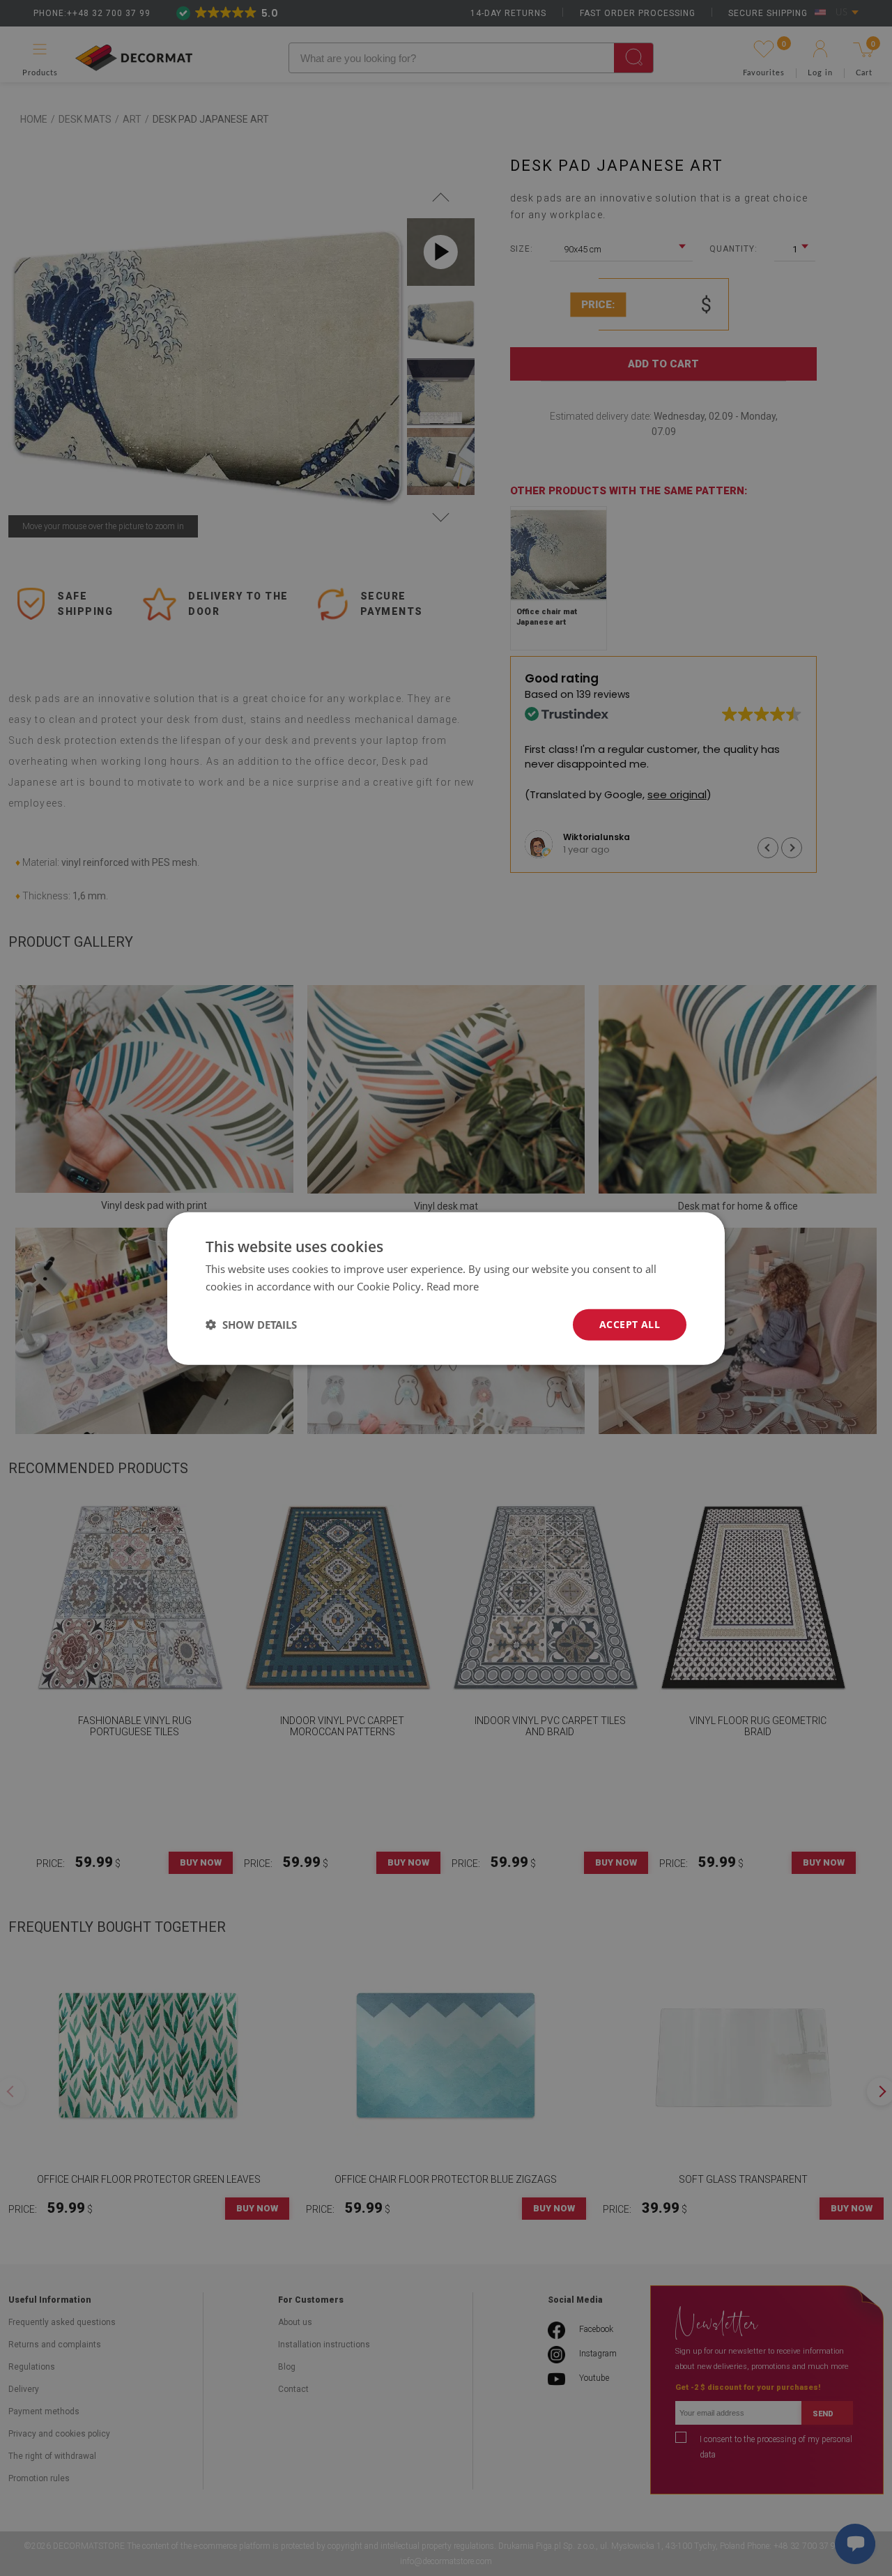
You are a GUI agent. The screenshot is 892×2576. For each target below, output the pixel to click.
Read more (453, 1286)
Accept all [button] (630, 1324)
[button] (251, 1324)
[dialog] (446, 1288)
